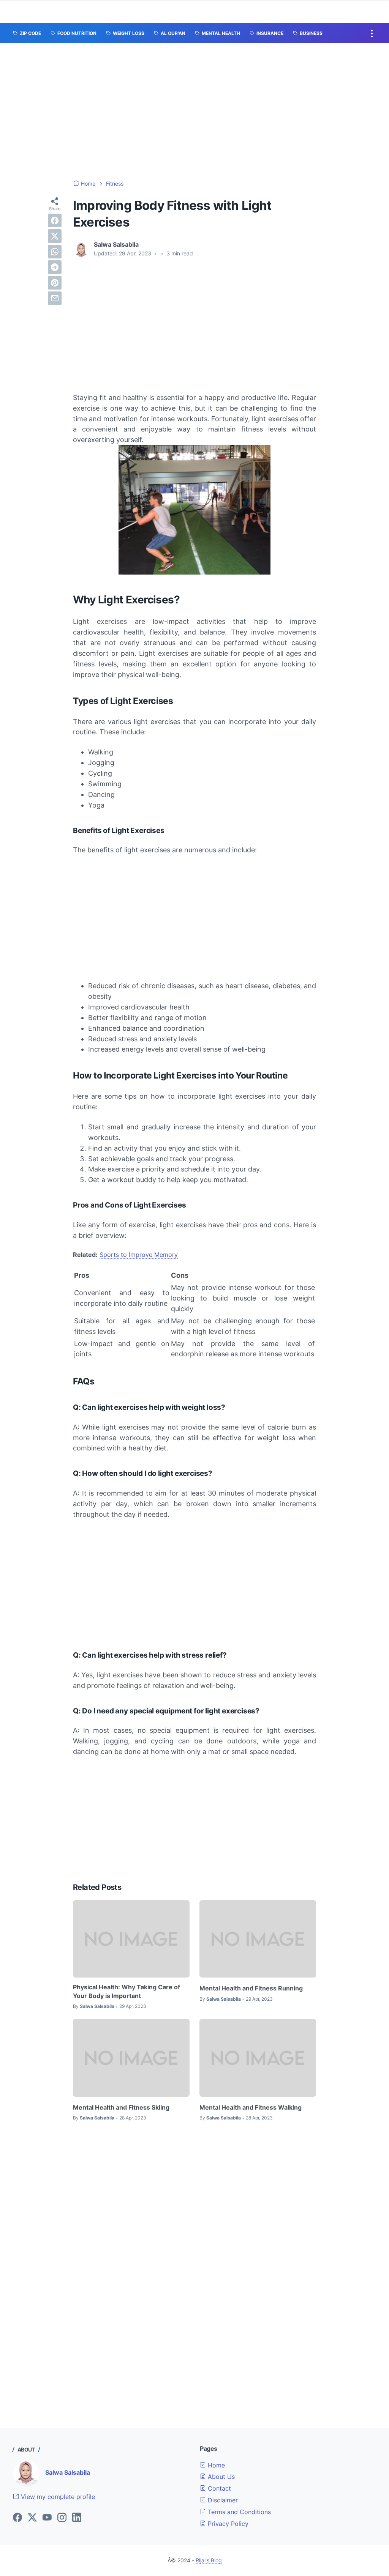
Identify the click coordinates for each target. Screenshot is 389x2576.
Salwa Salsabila (68, 2472)
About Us (220, 2477)
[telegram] (55, 267)
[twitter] (55, 236)
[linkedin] (77, 2518)
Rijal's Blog (209, 2560)
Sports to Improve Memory (139, 1255)
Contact (218, 2488)
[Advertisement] (194, 112)
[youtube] (47, 2518)
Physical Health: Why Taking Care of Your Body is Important (127, 1991)
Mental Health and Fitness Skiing (121, 2107)
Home (215, 2465)
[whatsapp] (55, 252)
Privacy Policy (227, 2524)
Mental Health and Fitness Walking (251, 2107)
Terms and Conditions (238, 2512)
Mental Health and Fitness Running (251, 1988)
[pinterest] (55, 283)
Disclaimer (222, 2500)
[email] (55, 298)
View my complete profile (57, 2497)
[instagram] (62, 2518)
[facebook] (55, 220)
